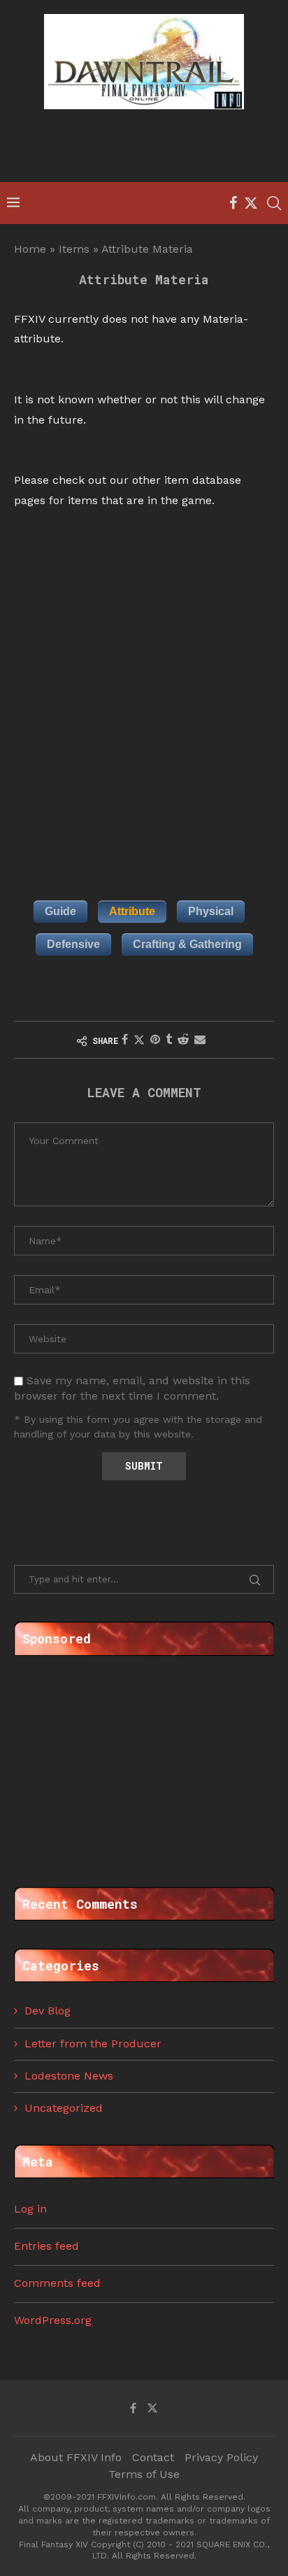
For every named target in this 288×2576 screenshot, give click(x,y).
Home (30, 249)
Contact (153, 2457)
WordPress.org (53, 2320)
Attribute (132, 911)
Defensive (73, 944)
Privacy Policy (221, 2457)
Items (74, 249)
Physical (211, 911)
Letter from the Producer (93, 2044)
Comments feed (57, 2283)
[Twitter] (251, 203)
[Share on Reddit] (183, 1039)
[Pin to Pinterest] (155, 1039)
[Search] (274, 203)
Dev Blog (48, 2011)
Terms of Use (144, 2474)
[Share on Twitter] (139, 1040)
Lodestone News (69, 2076)
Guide (60, 911)
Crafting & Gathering (187, 944)
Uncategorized (64, 2108)
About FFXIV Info (76, 2457)
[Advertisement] (147, 148)
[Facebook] (233, 203)
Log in (30, 2209)
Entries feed (46, 2246)
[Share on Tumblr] (169, 1039)
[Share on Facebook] (125, 1039)
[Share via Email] (200, 1039)
